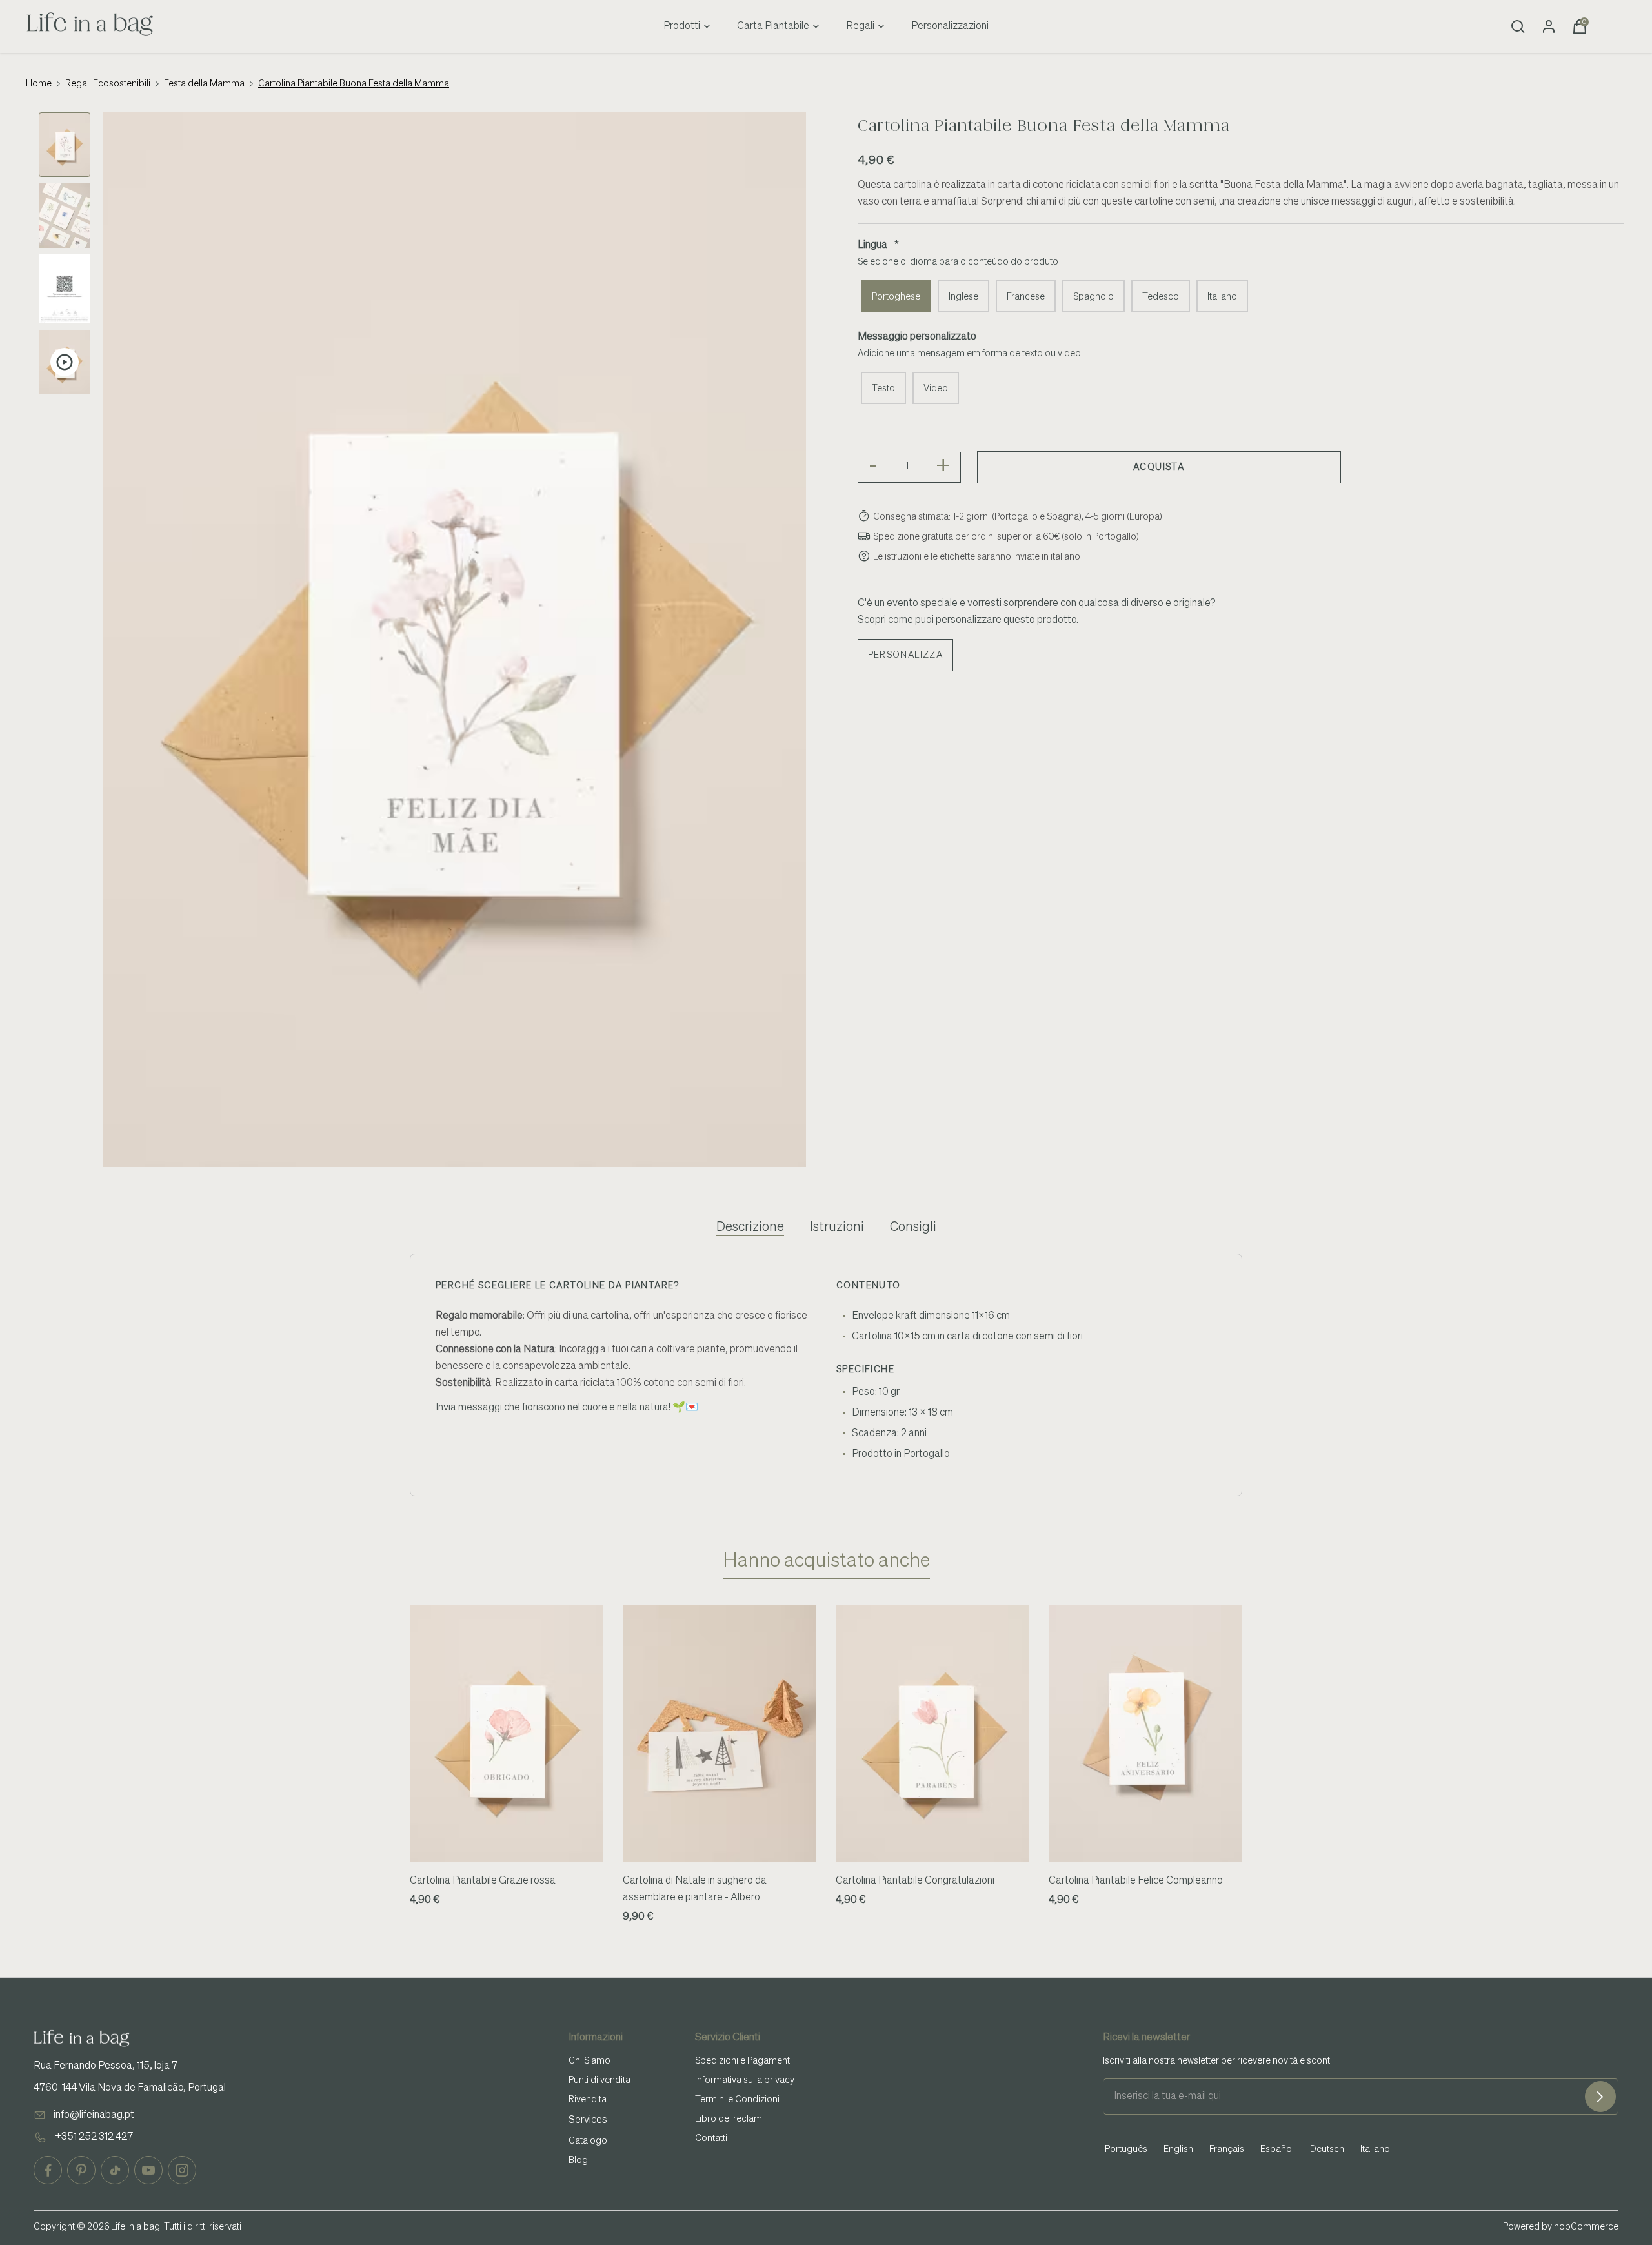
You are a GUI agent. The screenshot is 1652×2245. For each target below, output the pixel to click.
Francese (1026, 297)
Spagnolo (1093, 297)
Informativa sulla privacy (745, 2080)
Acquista (1159, 467)
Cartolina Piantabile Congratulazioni (915, 1881)
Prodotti (682, 26)
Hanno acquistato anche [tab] (826, 1561)
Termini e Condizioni (737, 2100)
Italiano (1222, 297)
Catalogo (588, 2141)
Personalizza (906, 655)
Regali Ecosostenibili (108, 84)
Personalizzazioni (950, 26)
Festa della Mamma (204, 84)
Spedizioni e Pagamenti (743, 2061)
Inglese (963, 297)
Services (588, 2120)
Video (936, 389)
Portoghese (896, 297)
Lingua (872, 245)
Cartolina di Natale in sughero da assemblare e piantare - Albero (695, 1889)
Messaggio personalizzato (917, 337)
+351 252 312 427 (94, 2137)
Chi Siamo (589, 2061)
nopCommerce (1586, 2227)
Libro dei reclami (730, 2119)
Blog (578, 2160)
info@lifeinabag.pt (94, 2115)
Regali (860, 26)
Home (39, 84)
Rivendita (588, 2100)
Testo (883, 389)
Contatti (711, 2138)
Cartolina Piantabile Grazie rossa (483, 1881)
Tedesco (1161, 297)
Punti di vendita (599, 2080)
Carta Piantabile (773, 26)
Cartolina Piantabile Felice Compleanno (1136, 1881)
